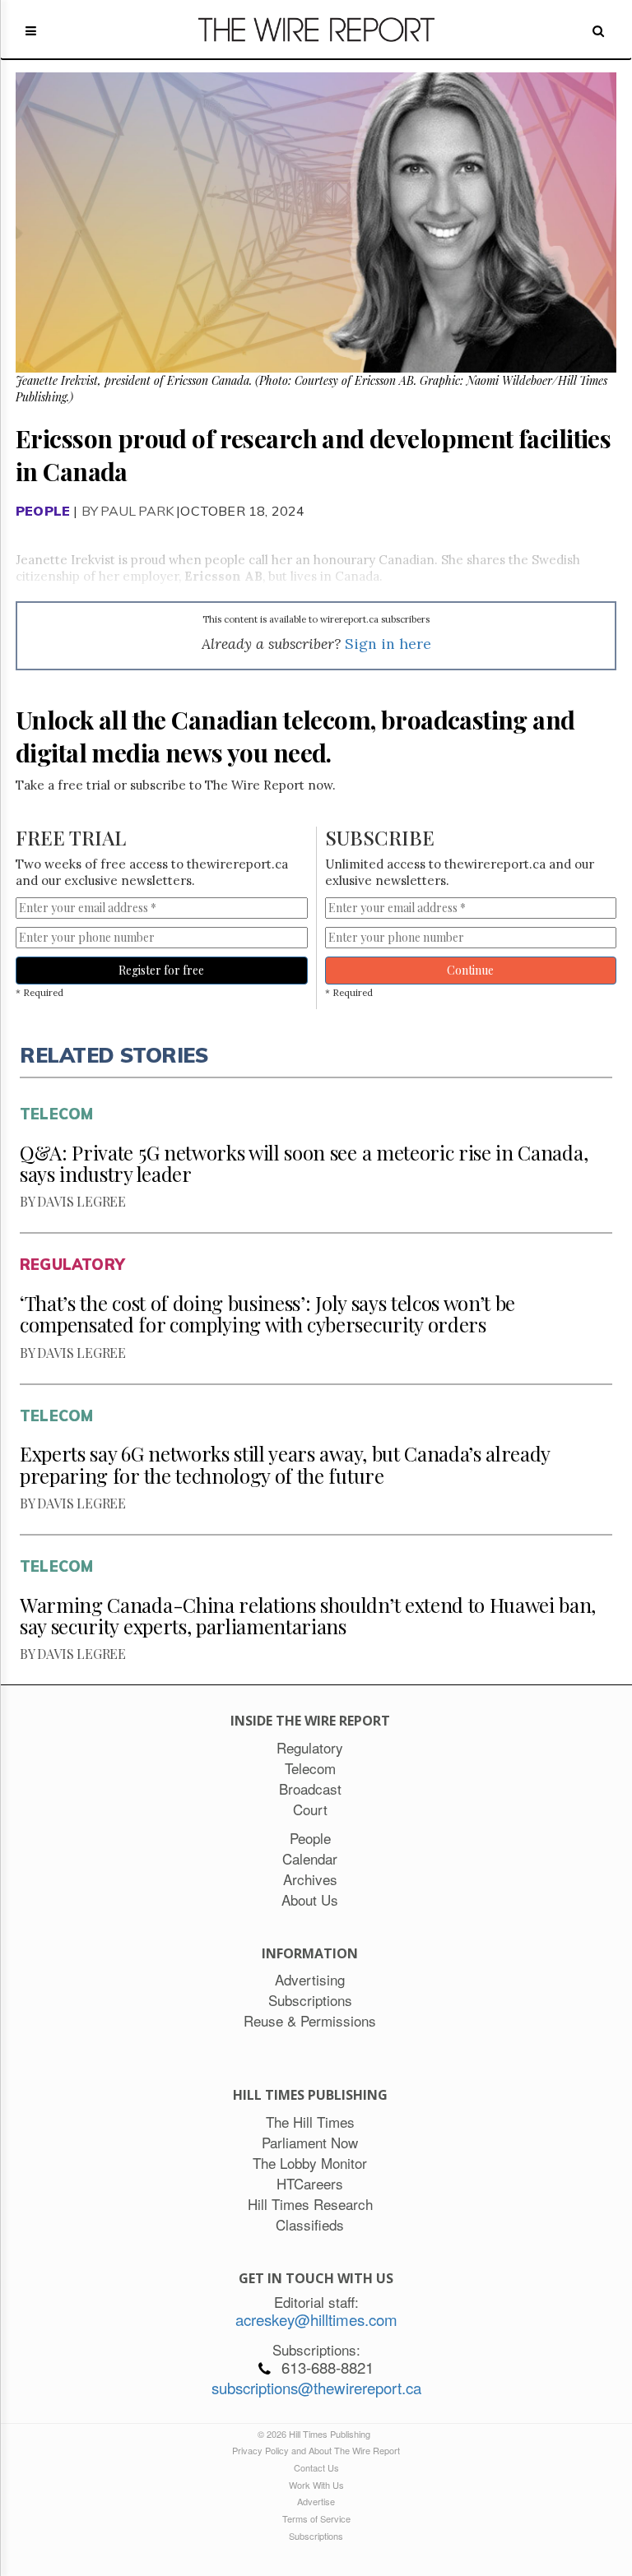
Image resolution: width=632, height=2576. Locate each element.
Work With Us (316, 2485)
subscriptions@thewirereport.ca (316, 2388)
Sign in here (388, 644)
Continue (470, 970)
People (43, 511)
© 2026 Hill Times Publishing (316, 2434)
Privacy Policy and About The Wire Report (316, 2450)
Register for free (161, 970)
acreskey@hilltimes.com (316, 2319)
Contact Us (316, 2467)
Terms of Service (316, 2518)
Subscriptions (316, 2536)
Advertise (316, 2501)
